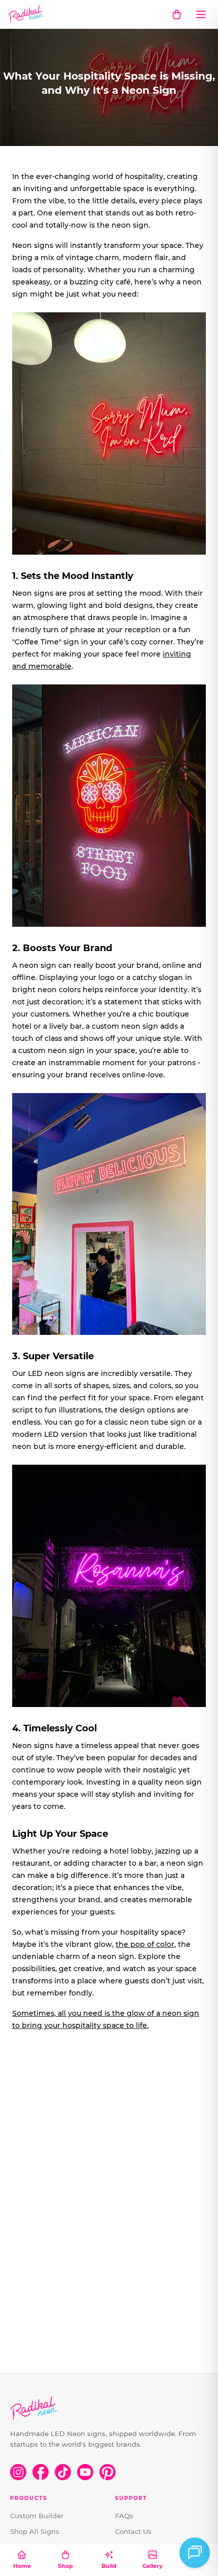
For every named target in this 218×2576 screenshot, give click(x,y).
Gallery (153, 2566)
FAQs (124, 2516)
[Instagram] (18, 2472)
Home (22, 2566)
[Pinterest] (107, 2472)
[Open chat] (195, 2553)
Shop (65, 2566)
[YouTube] (85, 2472)
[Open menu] (201, 14)
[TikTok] (63, 2472)
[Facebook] (41, 2472)
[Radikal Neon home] (26, 14)
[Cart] (176, 14)
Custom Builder (37, 2516)
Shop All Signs (35, 2531)
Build (109, 2566)
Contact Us (133, 2531)
